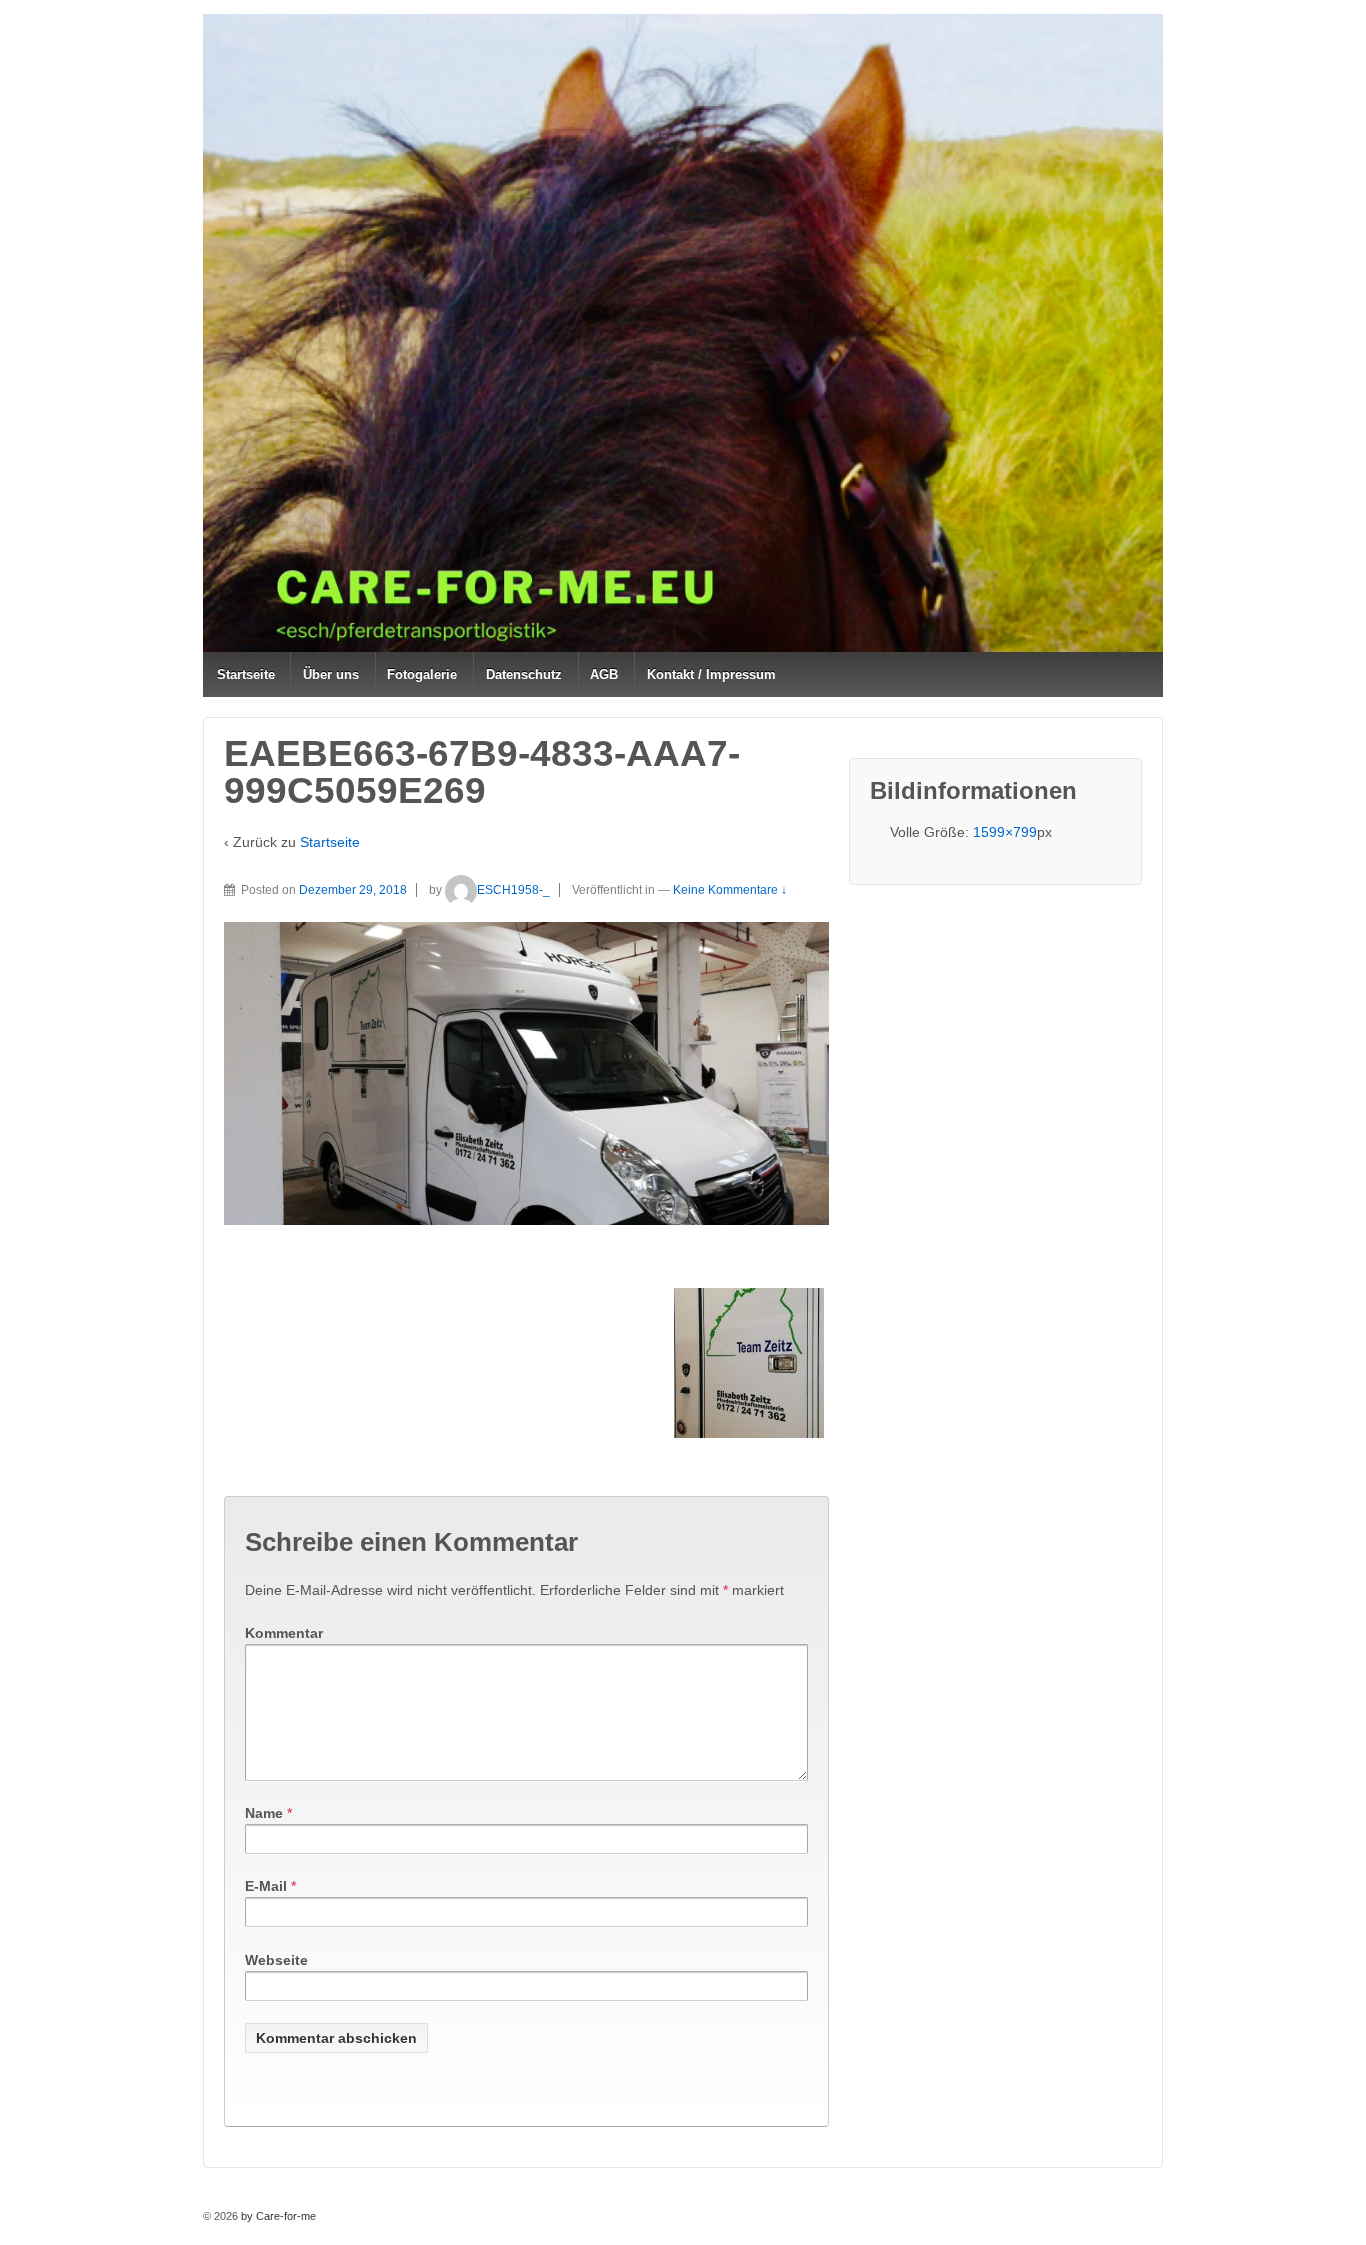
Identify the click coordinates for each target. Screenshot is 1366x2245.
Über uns (331, 674)
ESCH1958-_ (513, 890)
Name (264, 1813)
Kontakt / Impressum (711, 674)
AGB (604, 674)
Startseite (246, 674)
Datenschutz (524, 674)
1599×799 (1005, 832)
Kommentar (284, 1633)
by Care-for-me (277, 2216)
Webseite (276, 1960)
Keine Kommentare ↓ (730, 890)
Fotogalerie (422, 674)
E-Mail (266, 1886)
